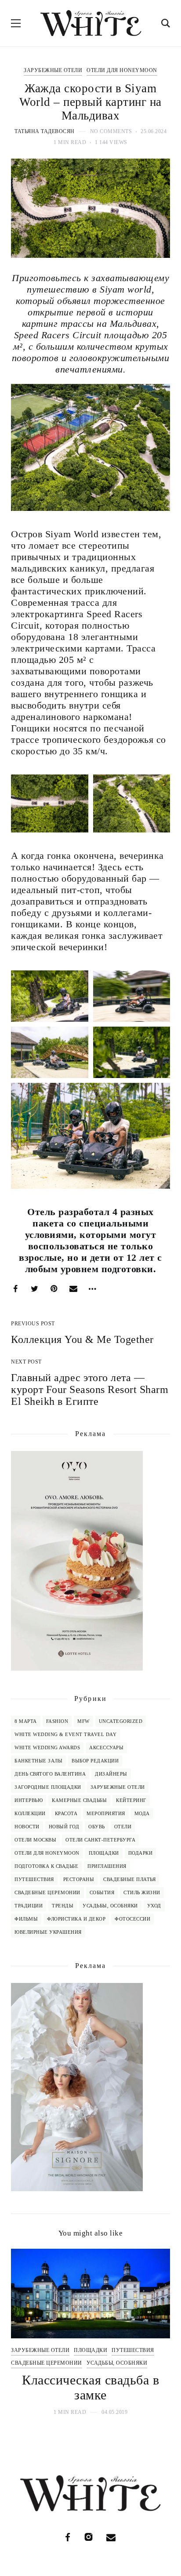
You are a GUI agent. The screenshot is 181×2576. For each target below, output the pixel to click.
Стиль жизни (142, 1892)
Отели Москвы (35, 1840)
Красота (66, 1813)
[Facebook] (15, 1289)
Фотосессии (132, 1919)
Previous (25, 2332)
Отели (123, 1827)
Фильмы (26, 1919)
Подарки (141, 1853)
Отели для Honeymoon (122, 70)
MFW (83, 1721)
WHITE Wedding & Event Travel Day (65, 1734)
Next (156, 2332)
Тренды (63, 1906)
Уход (154, 1906)
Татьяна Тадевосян (45, 131)
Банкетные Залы (38, 1761)
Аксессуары (106, 1747)
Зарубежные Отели (53, 70)
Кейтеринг (131, 1800)
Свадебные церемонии (47, 1892)
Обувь (97, 1827)
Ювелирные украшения (48, 1932)
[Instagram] (89, 2537)
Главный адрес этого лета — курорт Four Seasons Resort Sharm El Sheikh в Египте (90, 1389)
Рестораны (79, 1879)
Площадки (104, 1853)
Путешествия (34, 1879)
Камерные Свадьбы (79, 1800)
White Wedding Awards (47, 1747)
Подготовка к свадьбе (46, 1866)
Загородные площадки (48, 1787)
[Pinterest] (54, 1289)
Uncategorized (121, 1721)
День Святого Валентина (50, 1774)
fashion (57, 1721)
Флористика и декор (76, 1919)
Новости (27, 1827)
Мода (142, 1813)
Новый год (64, 1827)
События (102, 1892)
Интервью (29, 1800)
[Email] (73, 1289)
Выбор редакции (95, 1761)
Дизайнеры (111, 1774)
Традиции (29, 1906)
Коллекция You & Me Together (82, 1339)
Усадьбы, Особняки (110, 1906)
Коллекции (30, 1813)
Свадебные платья (129, 1879)
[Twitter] (35, 1289)
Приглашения (107, 1866)
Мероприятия (106, 1813)
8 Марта (26, 1721)
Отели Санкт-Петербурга (100, 1840)
